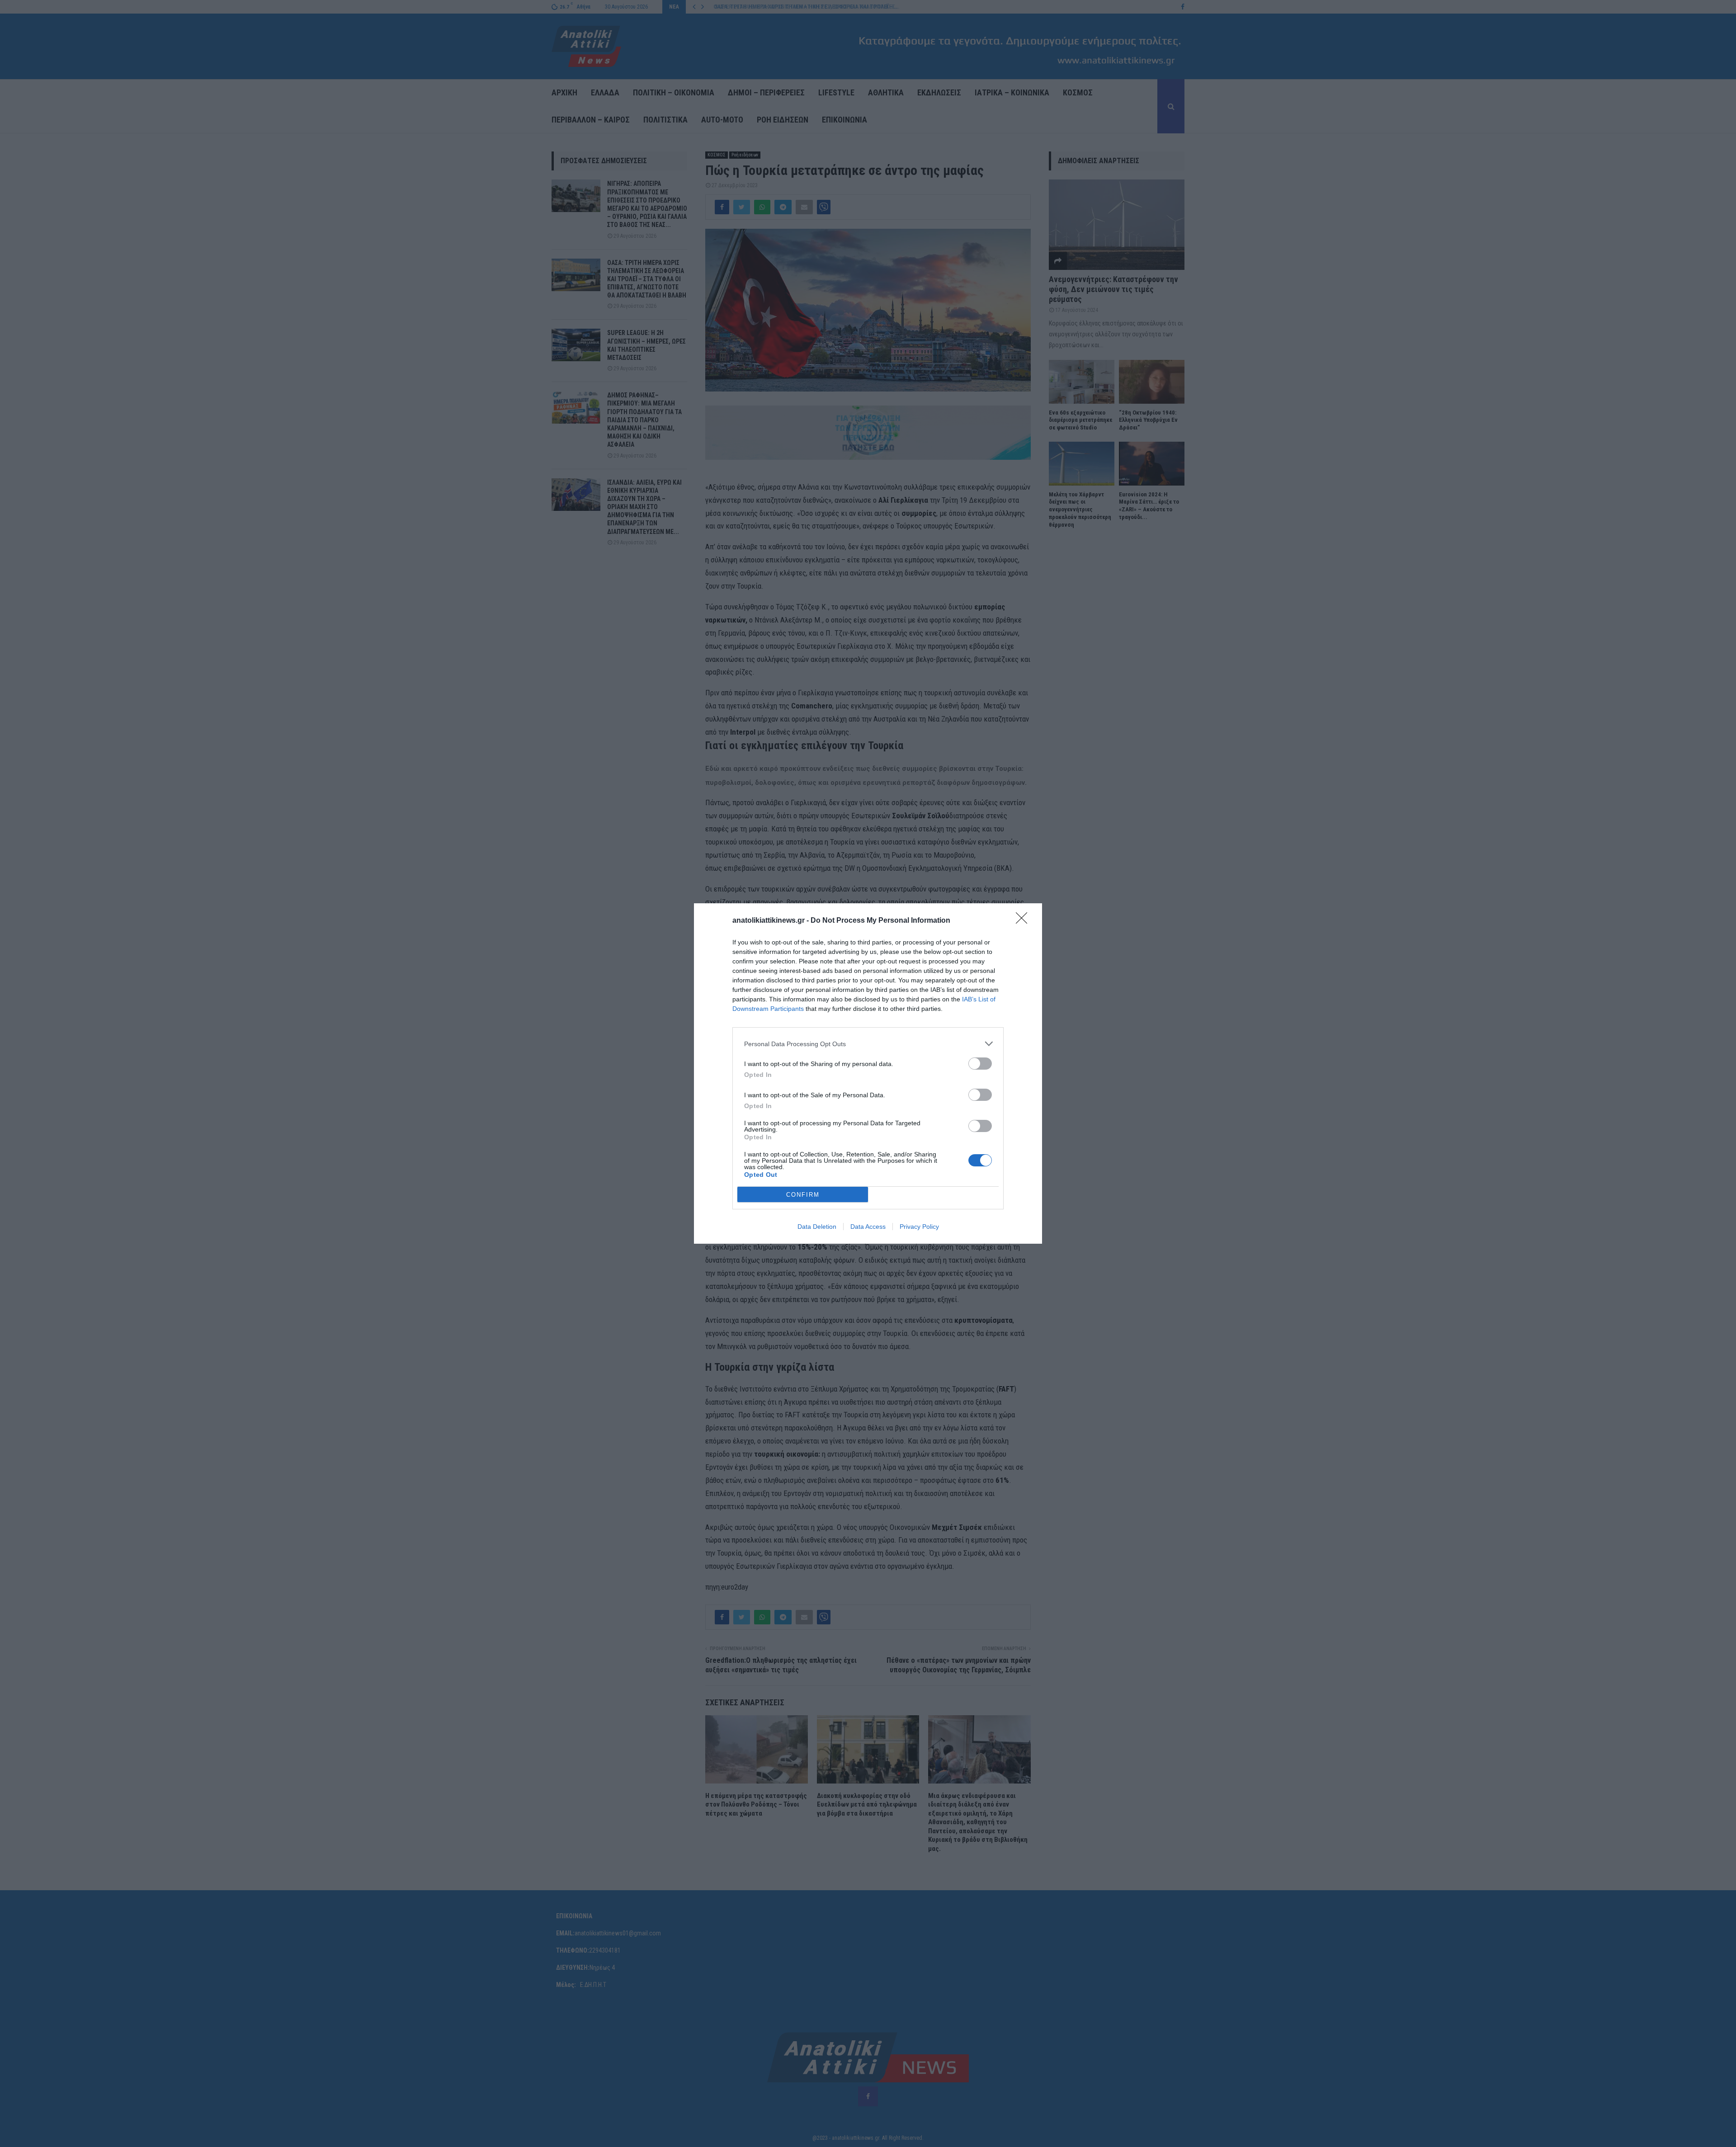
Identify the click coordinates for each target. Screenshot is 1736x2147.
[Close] (1024, 921)
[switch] (980, 1064)
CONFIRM (803, 1195)
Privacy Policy (919, 1227)
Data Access (868, 1227)
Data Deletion (817, 1227)
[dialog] (868, 1073)
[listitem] (868, 1044)
